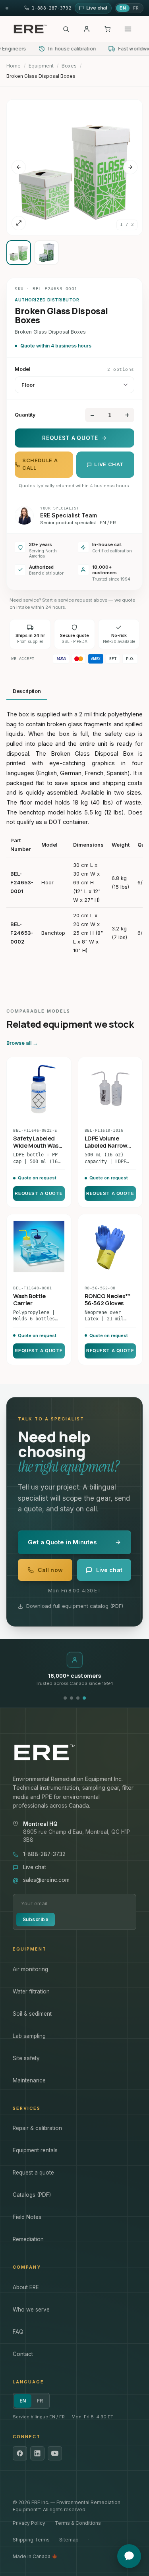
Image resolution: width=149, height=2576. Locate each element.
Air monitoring (30, 1969)
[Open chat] (129, 2556)
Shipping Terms (31, 2540)
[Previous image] (19, 167)
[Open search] (66, 29)
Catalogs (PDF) (32, 2195)
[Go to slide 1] (65, 1698)
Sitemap (69, 2540)
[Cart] (107, 29)
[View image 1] (19, 253)
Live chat (109, 464)
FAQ (18, 2332)
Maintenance (29, 2080)
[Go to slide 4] (84, 1698)
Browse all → (22, 1043)
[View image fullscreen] (19, 223)
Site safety (26, 2058)
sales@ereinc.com (46, 1880)
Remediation (28, 2239)
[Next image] (130, 167)
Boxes (69, 66)
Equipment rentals (35, 2150)
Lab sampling (29, 2036)
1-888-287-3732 (44, 1854)
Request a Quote (70, 438)
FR (136, 8)
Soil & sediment (32, 2014)
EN (123, 8)
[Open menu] (128, 29)
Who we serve (31, 2310)
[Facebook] (20, 2453)
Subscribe (36, 1919)
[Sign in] (87, 29)
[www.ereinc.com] (74, 1752)
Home (14, 66)
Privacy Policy (29, 2523)
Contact (23, 2354)
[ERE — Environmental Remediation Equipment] (30, 29)
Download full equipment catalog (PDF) (75, 1606)
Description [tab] (27, 691)
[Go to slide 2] (72, 1698)
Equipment (41, 66)
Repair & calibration (37, 2128)
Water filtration (31, 1991)
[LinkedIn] (37, 2453)
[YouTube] (55, 2453)
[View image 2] (46, 253)
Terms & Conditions (78, 2523)
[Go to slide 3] (78, 1698)
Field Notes (27, 2217)
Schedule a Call (40, 464)
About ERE (26, 2287)
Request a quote (33, 2173)
